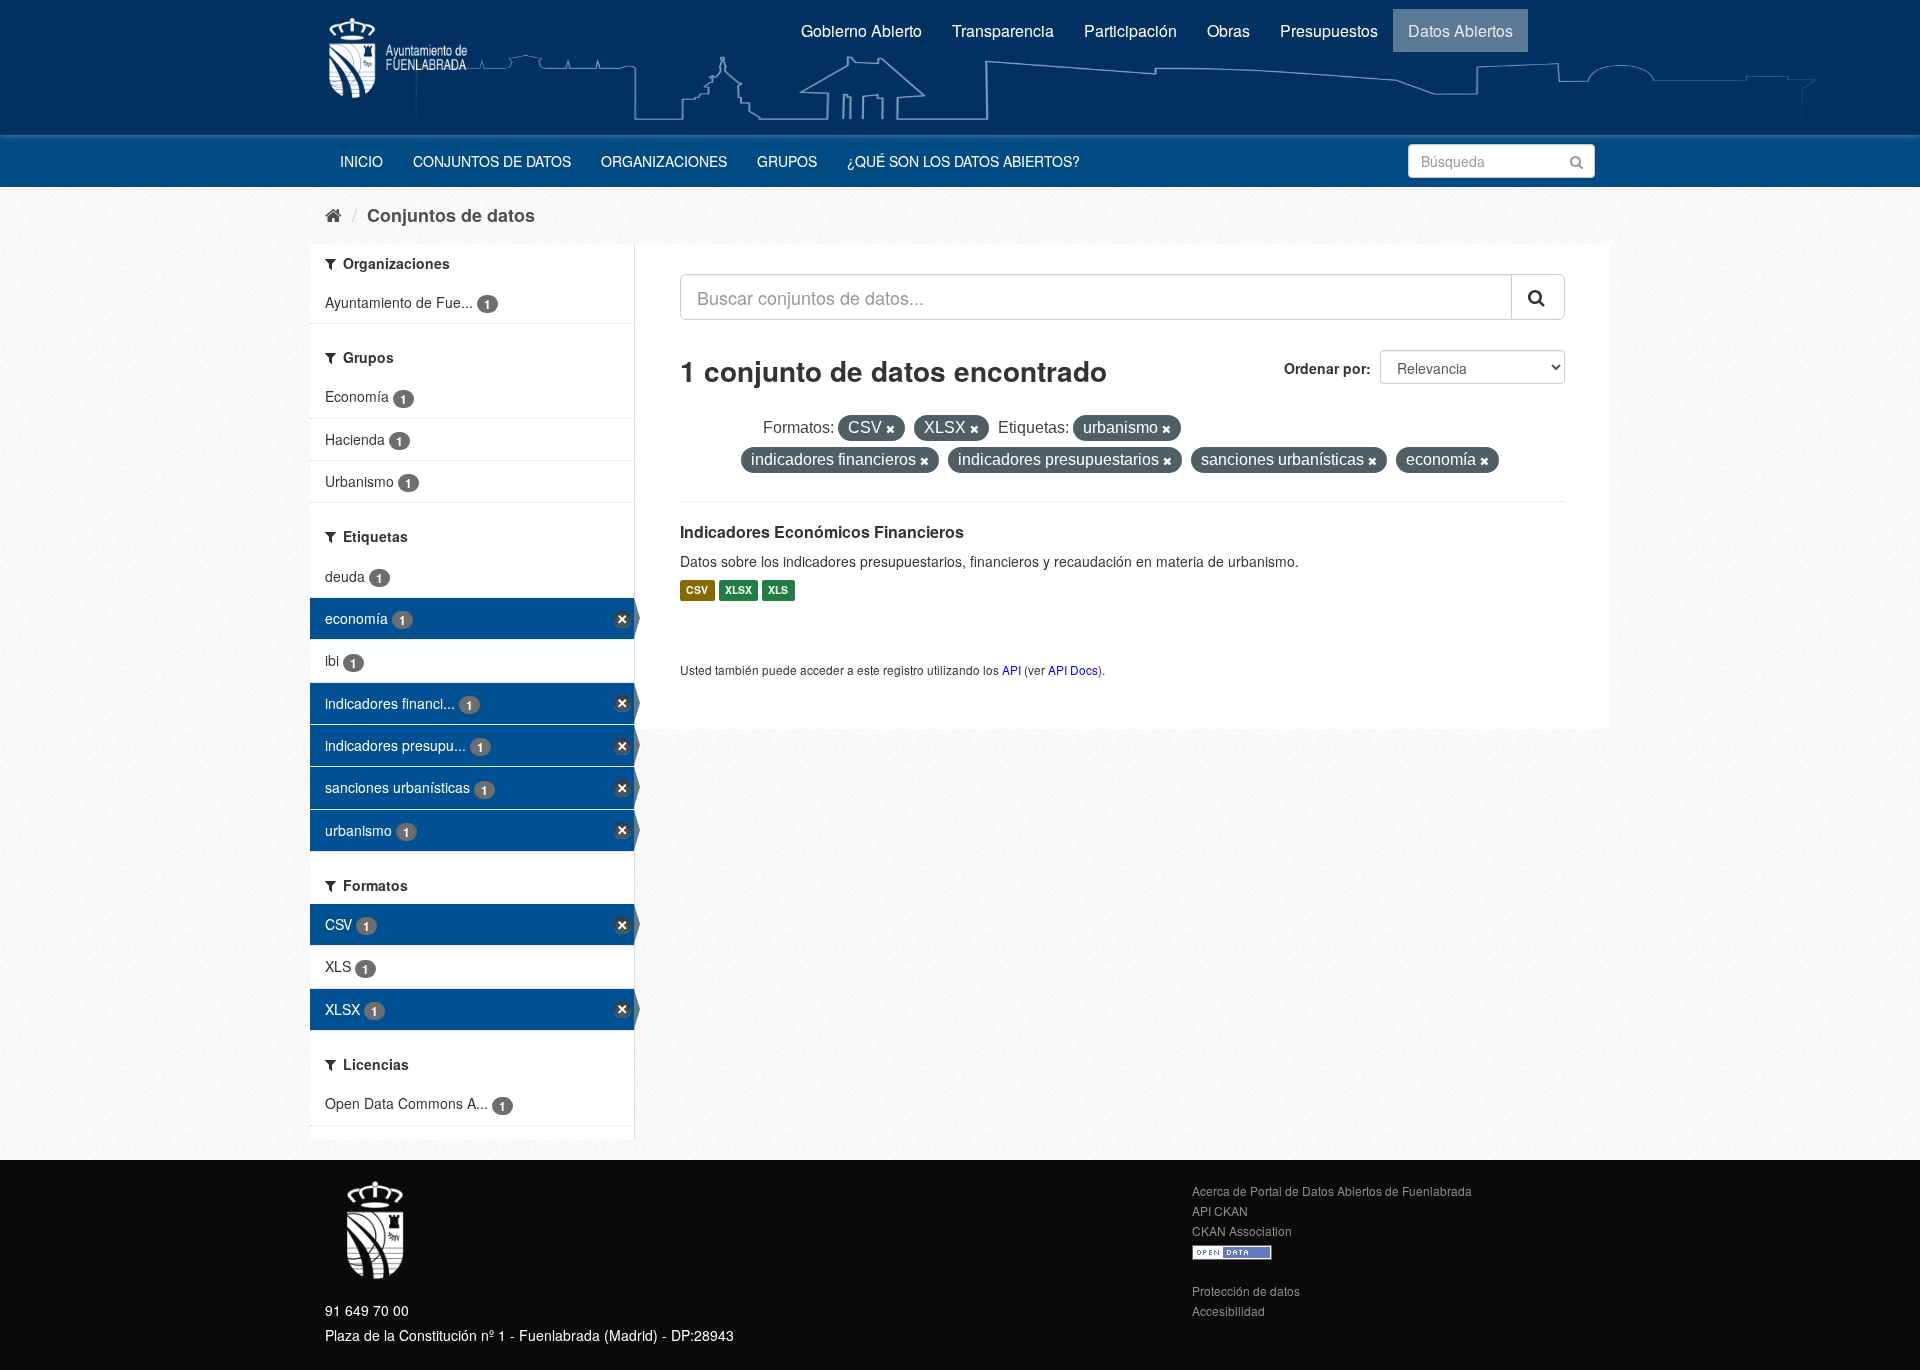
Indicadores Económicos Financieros (822, 531)
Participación (1130, 30)
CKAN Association (1242, 1230)
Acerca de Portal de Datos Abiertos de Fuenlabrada (1332, 1190)
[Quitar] (890, 429)
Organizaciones (664, 161)
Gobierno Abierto (861, 30)
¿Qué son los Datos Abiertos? (963, 161)
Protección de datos (1246, 1290)
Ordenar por (1325, 368)
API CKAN (1220, 1210)
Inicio (361, 161)
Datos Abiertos (1460, 30)
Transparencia (1003, 30)
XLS (778, 590)
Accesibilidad (1228, 1310)
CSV (697, 590)
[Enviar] (1576, 159)
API (1011, 669)
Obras (1228, 30)
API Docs (1073, 669)
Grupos (787, 161)
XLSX (738, 590)
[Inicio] (333, 214)
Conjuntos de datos (492, 161)
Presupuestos (1329, 30)
